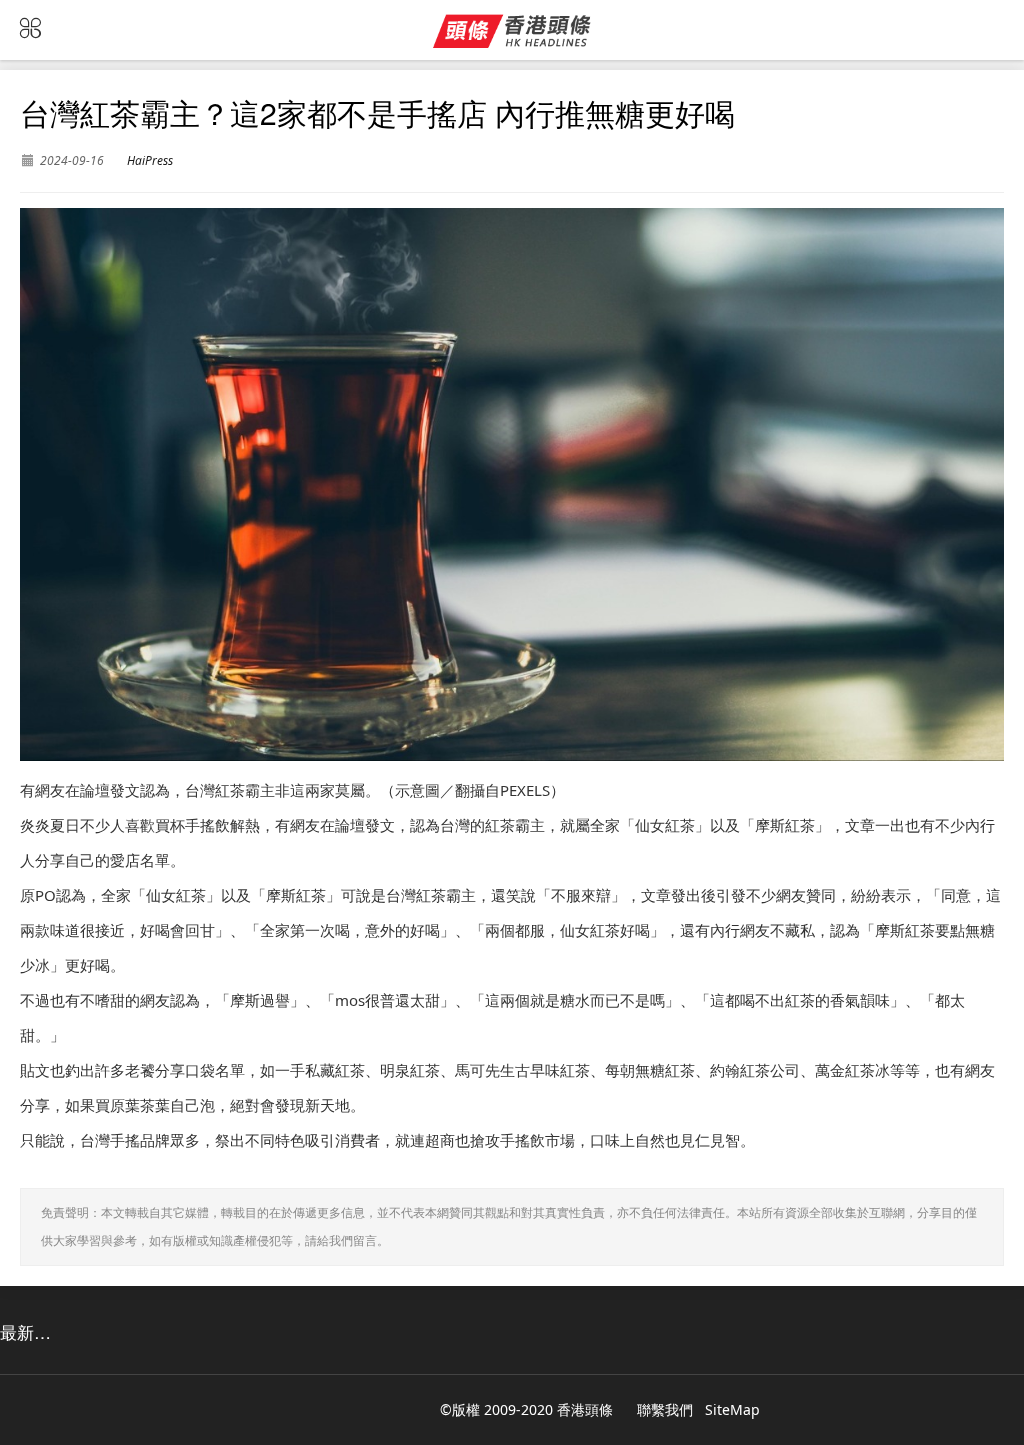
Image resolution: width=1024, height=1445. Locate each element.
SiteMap (732, 1409)
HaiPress (150, 160)
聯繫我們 (665, 1409)
